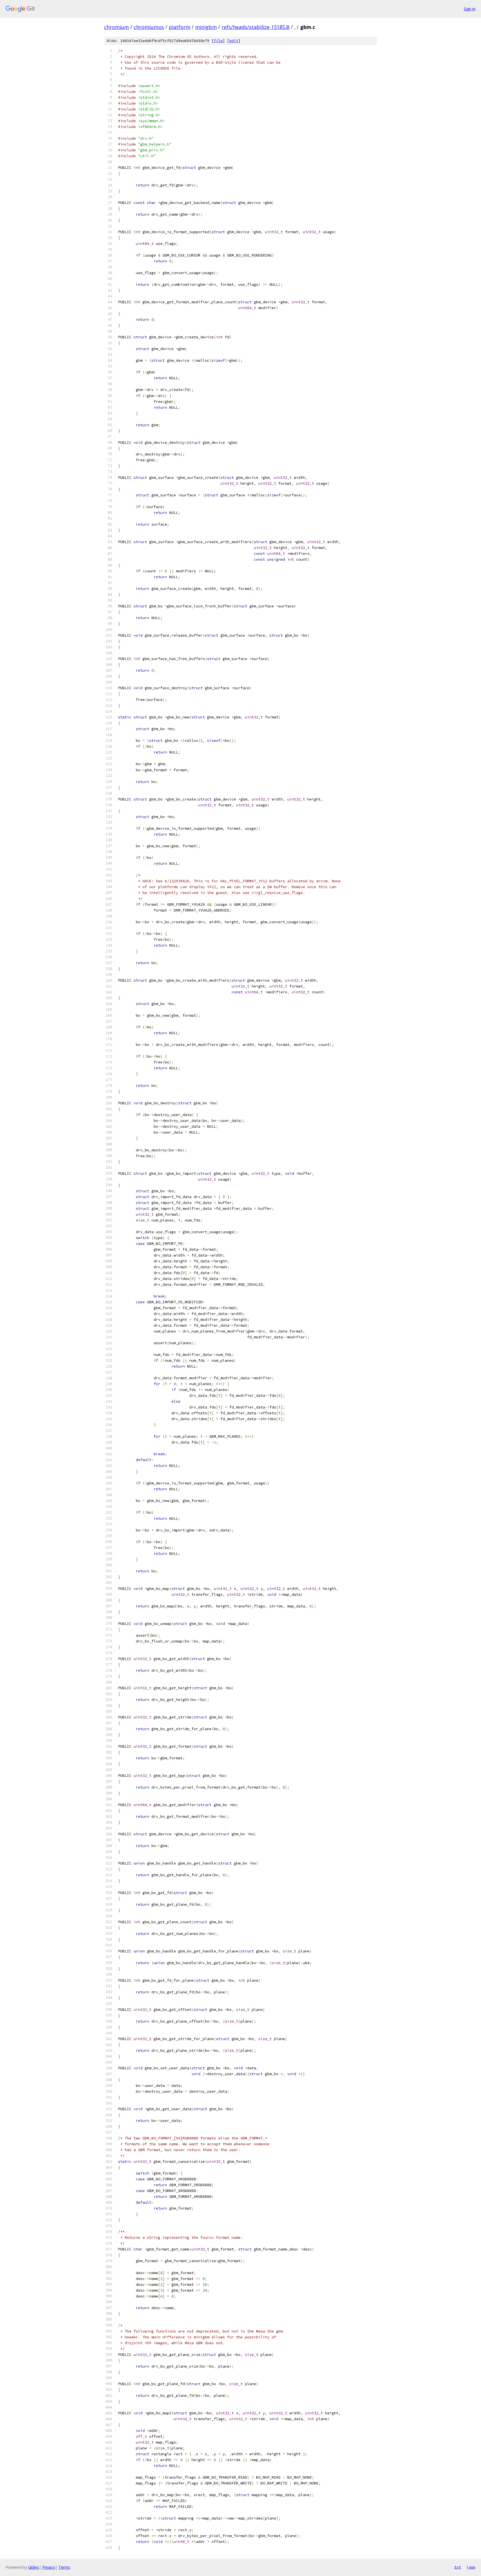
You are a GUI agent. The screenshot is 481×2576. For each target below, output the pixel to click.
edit (234, 41)
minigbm (206, 27)
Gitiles (34, 2567)
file (218, 41)
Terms (64, 2567)
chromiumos (149, 27)
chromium (116, 27)
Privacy (49, 2567)
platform (180, 27)
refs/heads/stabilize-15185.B (256, 27)
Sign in (470, 9)
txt (458, 2567)
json (471, 2567)
